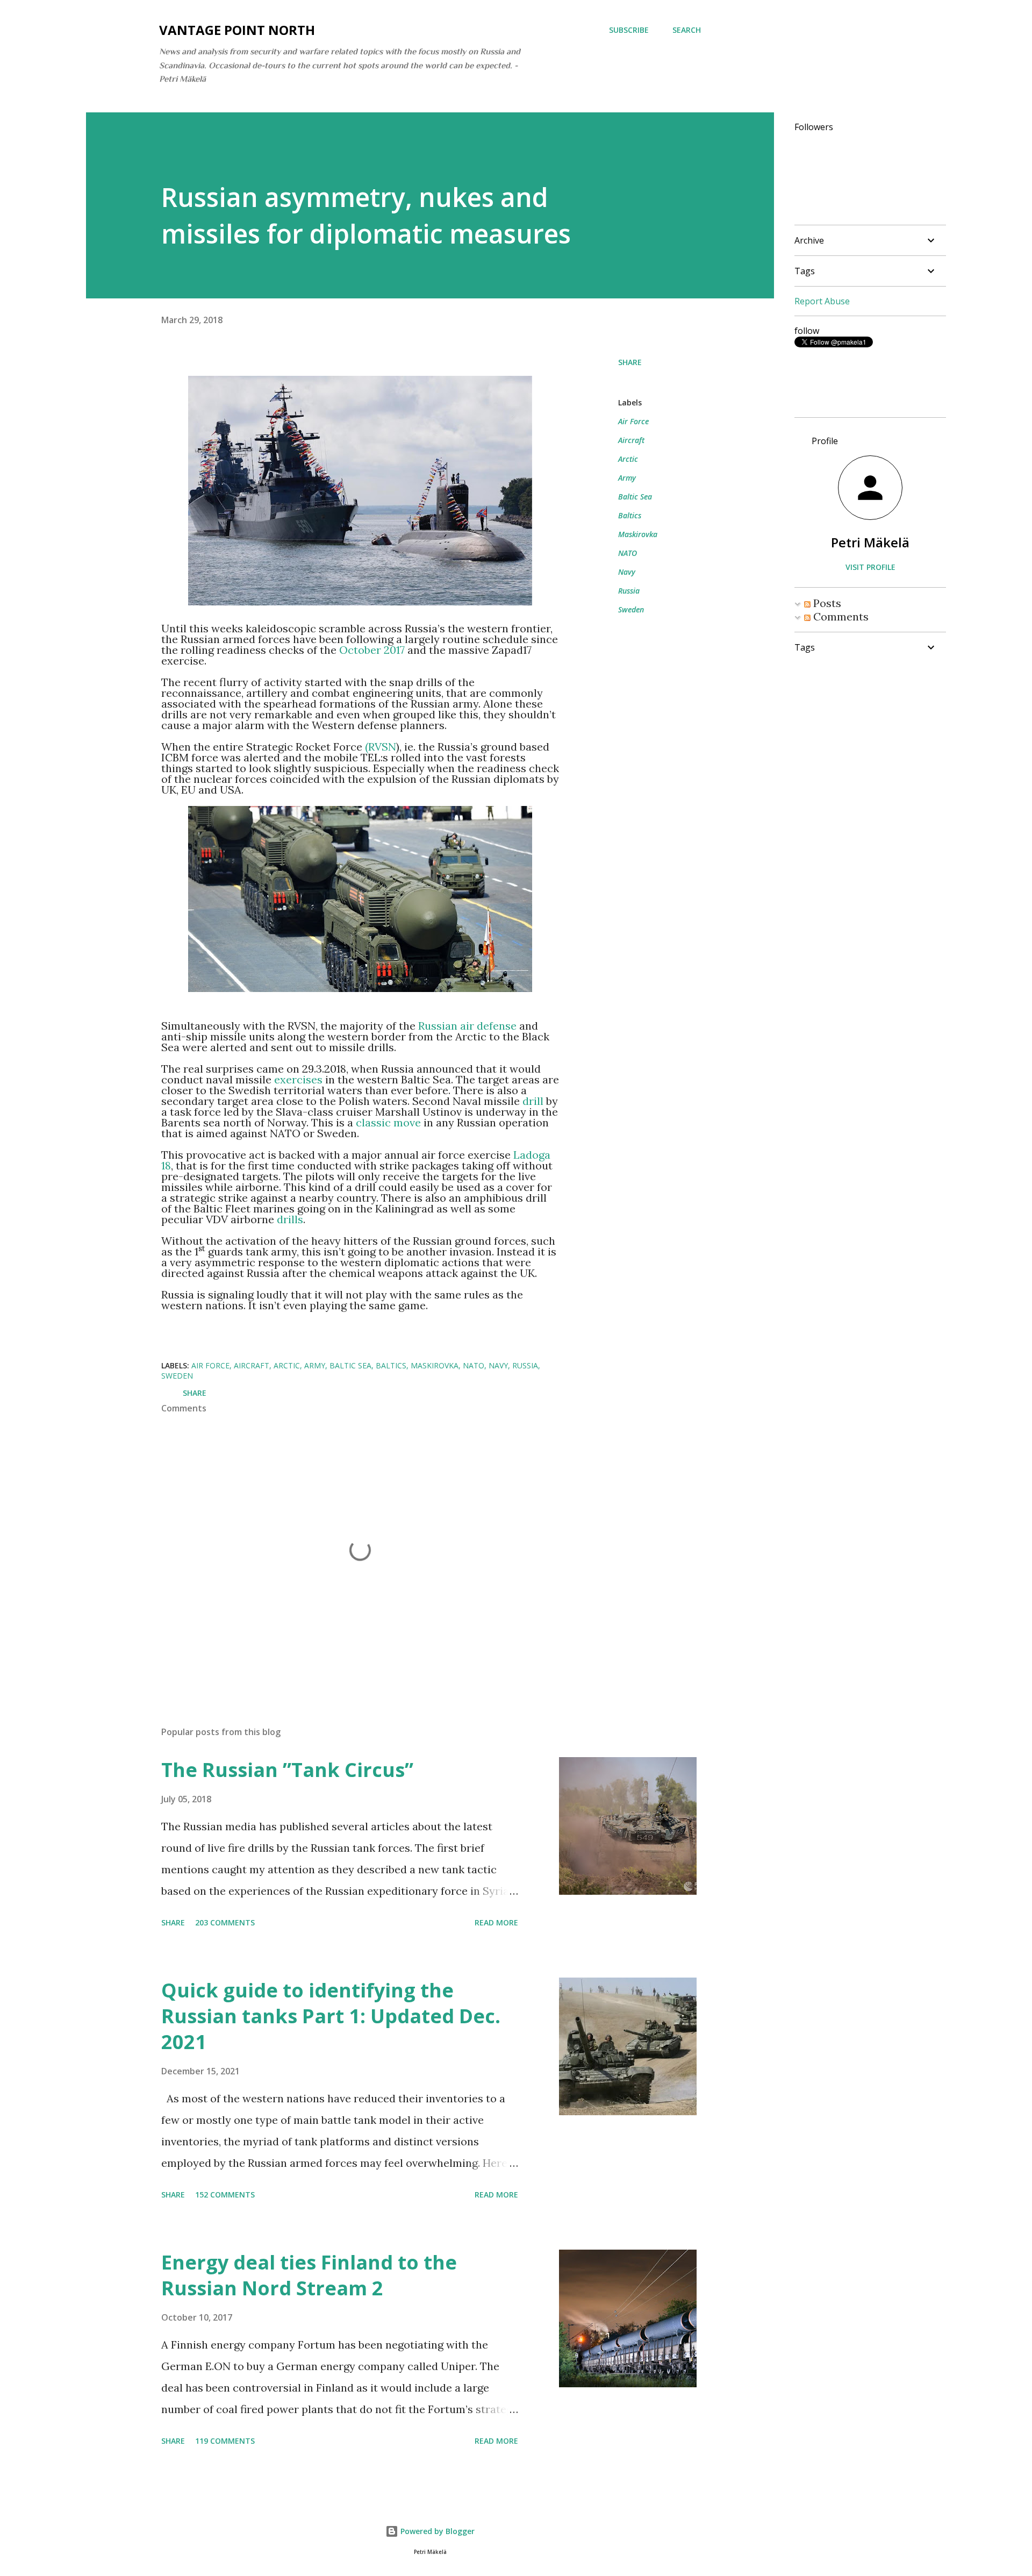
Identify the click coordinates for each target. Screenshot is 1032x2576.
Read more (496, 1922)
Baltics (630, 515)
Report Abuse (822, 301)
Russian (438, 1026)
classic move (388, 1122)
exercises (298, 1079)
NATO (628, 553)
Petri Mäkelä (870, 542)
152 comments (225, 2195)
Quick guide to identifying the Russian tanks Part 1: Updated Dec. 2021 (331, 2016)
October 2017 (372, 650)
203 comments (225, 1922)
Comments (840, 616)
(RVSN (381, 747)
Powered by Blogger (436, 2531)
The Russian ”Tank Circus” (287, 1770)
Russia (629, 591)
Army (627, 478)
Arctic (628, 459)
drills (290, 1219)
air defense (488, 1026)
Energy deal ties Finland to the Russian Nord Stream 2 (309, 2275)
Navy (627, 572)
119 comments (225, 2441)
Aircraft (631, 440)
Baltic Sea (635, 497)
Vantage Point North (237, 30)
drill (534, 1101)
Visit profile (870, 567)
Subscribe (629, 30)
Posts (826, 603)
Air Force (633, 421)
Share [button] (630, 362)
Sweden (631, 609)
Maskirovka (638, 534)
